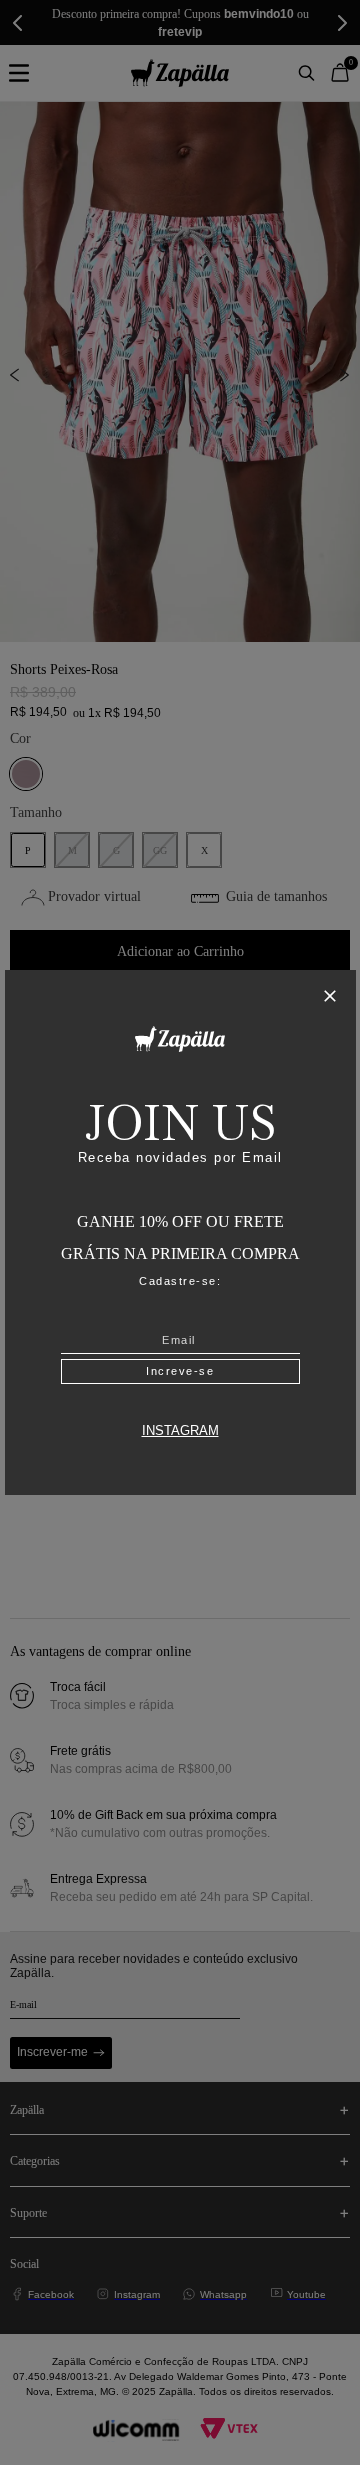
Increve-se (180, 1371)
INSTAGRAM (180, 1431)
